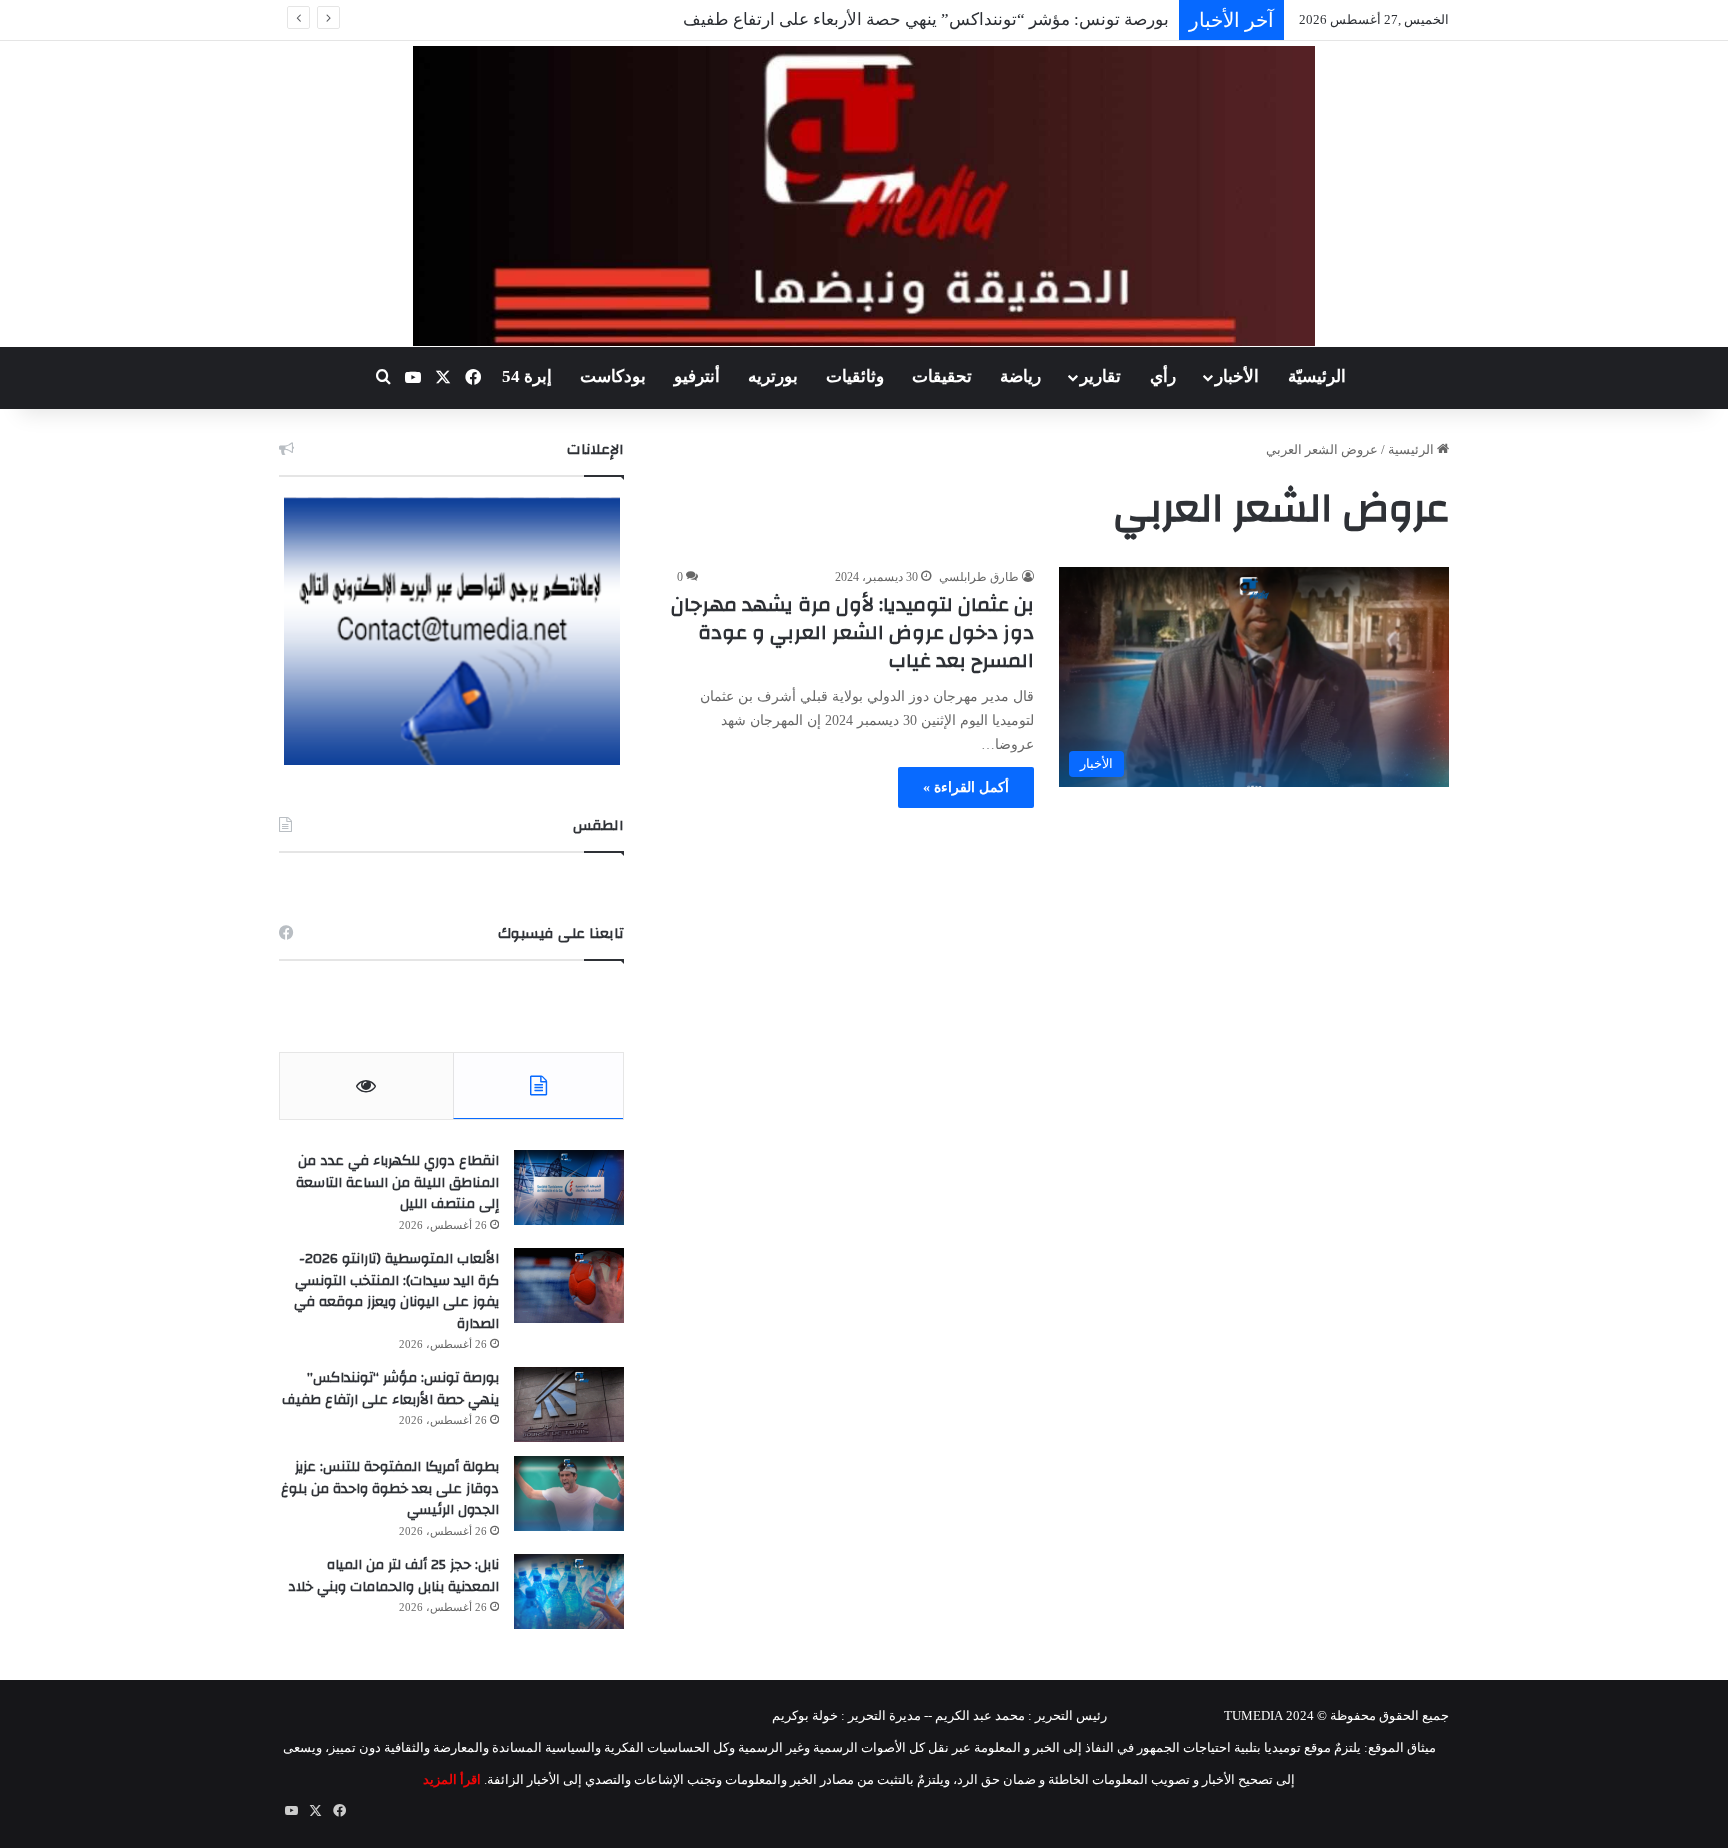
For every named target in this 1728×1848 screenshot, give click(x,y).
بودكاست (613, 376)
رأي (1163, 376)
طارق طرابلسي (979, 577)
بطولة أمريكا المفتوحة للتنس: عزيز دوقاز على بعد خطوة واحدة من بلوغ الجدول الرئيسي (390, 1488)
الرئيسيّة (1317, 376)
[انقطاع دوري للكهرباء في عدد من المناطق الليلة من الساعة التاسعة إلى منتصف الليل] (569, 1187)
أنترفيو (697, 376)
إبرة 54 (527, 376)
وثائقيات (855, 376)
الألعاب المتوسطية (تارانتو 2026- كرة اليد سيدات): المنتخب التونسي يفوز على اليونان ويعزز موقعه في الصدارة (396, 1291)
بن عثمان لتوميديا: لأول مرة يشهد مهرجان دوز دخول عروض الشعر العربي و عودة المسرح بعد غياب (852, 632)
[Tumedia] (863, 196)
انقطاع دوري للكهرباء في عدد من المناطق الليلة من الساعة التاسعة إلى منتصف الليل (397, 1182)
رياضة (1020, 376)
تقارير (1100, 376)
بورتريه (773, 376)
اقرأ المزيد (452, 1779)
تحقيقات (942, 376)
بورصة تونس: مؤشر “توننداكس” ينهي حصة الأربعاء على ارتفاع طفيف (926, 19)
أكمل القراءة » (966, 787)
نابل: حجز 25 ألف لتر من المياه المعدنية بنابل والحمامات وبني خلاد (393, 1576)
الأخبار (1237, 376)
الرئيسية (1412, 449)
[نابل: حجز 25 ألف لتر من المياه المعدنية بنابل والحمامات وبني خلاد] (569, 1591)
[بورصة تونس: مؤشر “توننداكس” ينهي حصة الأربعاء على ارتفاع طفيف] (569, 1404)
